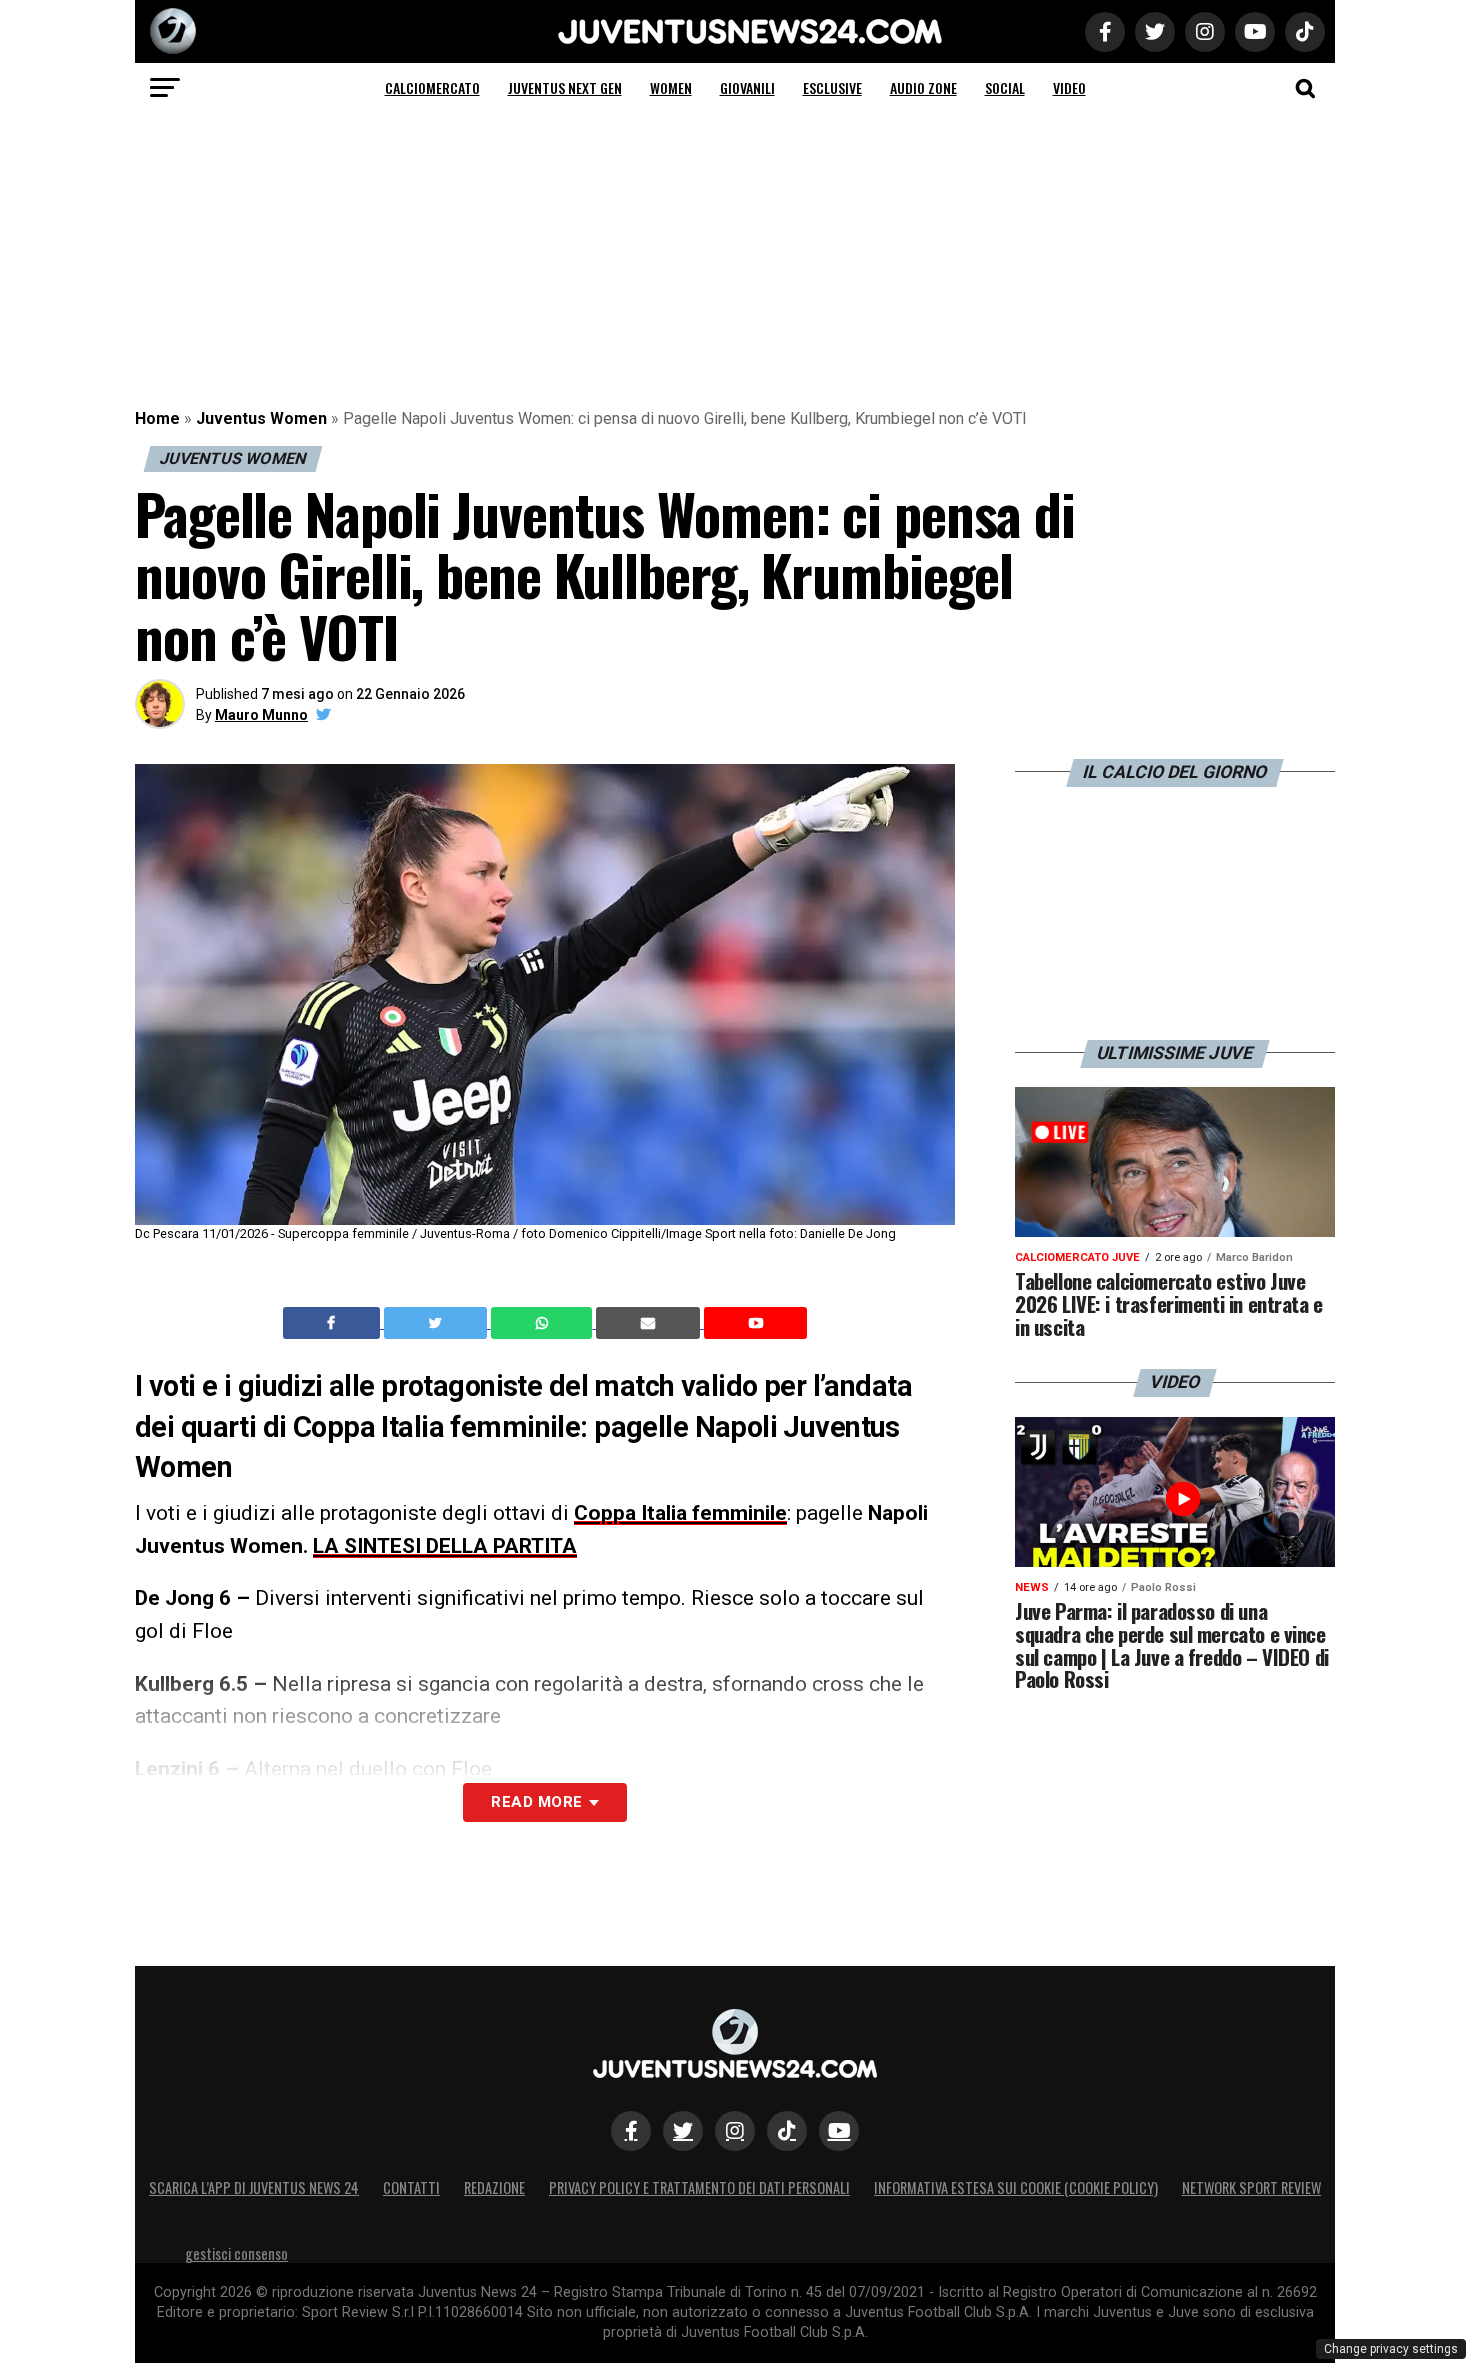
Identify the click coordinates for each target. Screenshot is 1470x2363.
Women (671, 87)
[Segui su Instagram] (735, 2131)
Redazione (494, 2187)
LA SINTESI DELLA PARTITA (445, 1546)
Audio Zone (923, 87)
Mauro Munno (261, 715)
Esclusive (832, 87)
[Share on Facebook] (334, 1323)
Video (1069, 87)
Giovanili (747, 87)
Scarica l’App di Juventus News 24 (254, 2187)
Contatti (411, 2187)
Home (157, 418)
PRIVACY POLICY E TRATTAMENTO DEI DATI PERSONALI (699, 2187)
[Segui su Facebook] (631, 2131)
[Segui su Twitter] (683, 2131)
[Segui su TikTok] (787, 2131)
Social (1005, 87)
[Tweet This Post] (437, 1323)
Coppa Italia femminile (680, 1513)
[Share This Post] (544, 1323)
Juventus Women (261, 418)
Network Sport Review (1251, 2187)
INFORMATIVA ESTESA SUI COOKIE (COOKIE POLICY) (1016, 2187)
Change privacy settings (1391, 2349)
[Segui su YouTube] (839, 2131)
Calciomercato (432, 87)
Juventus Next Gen (565, 87)
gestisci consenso (236, 2253)
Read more (536, 1802)
